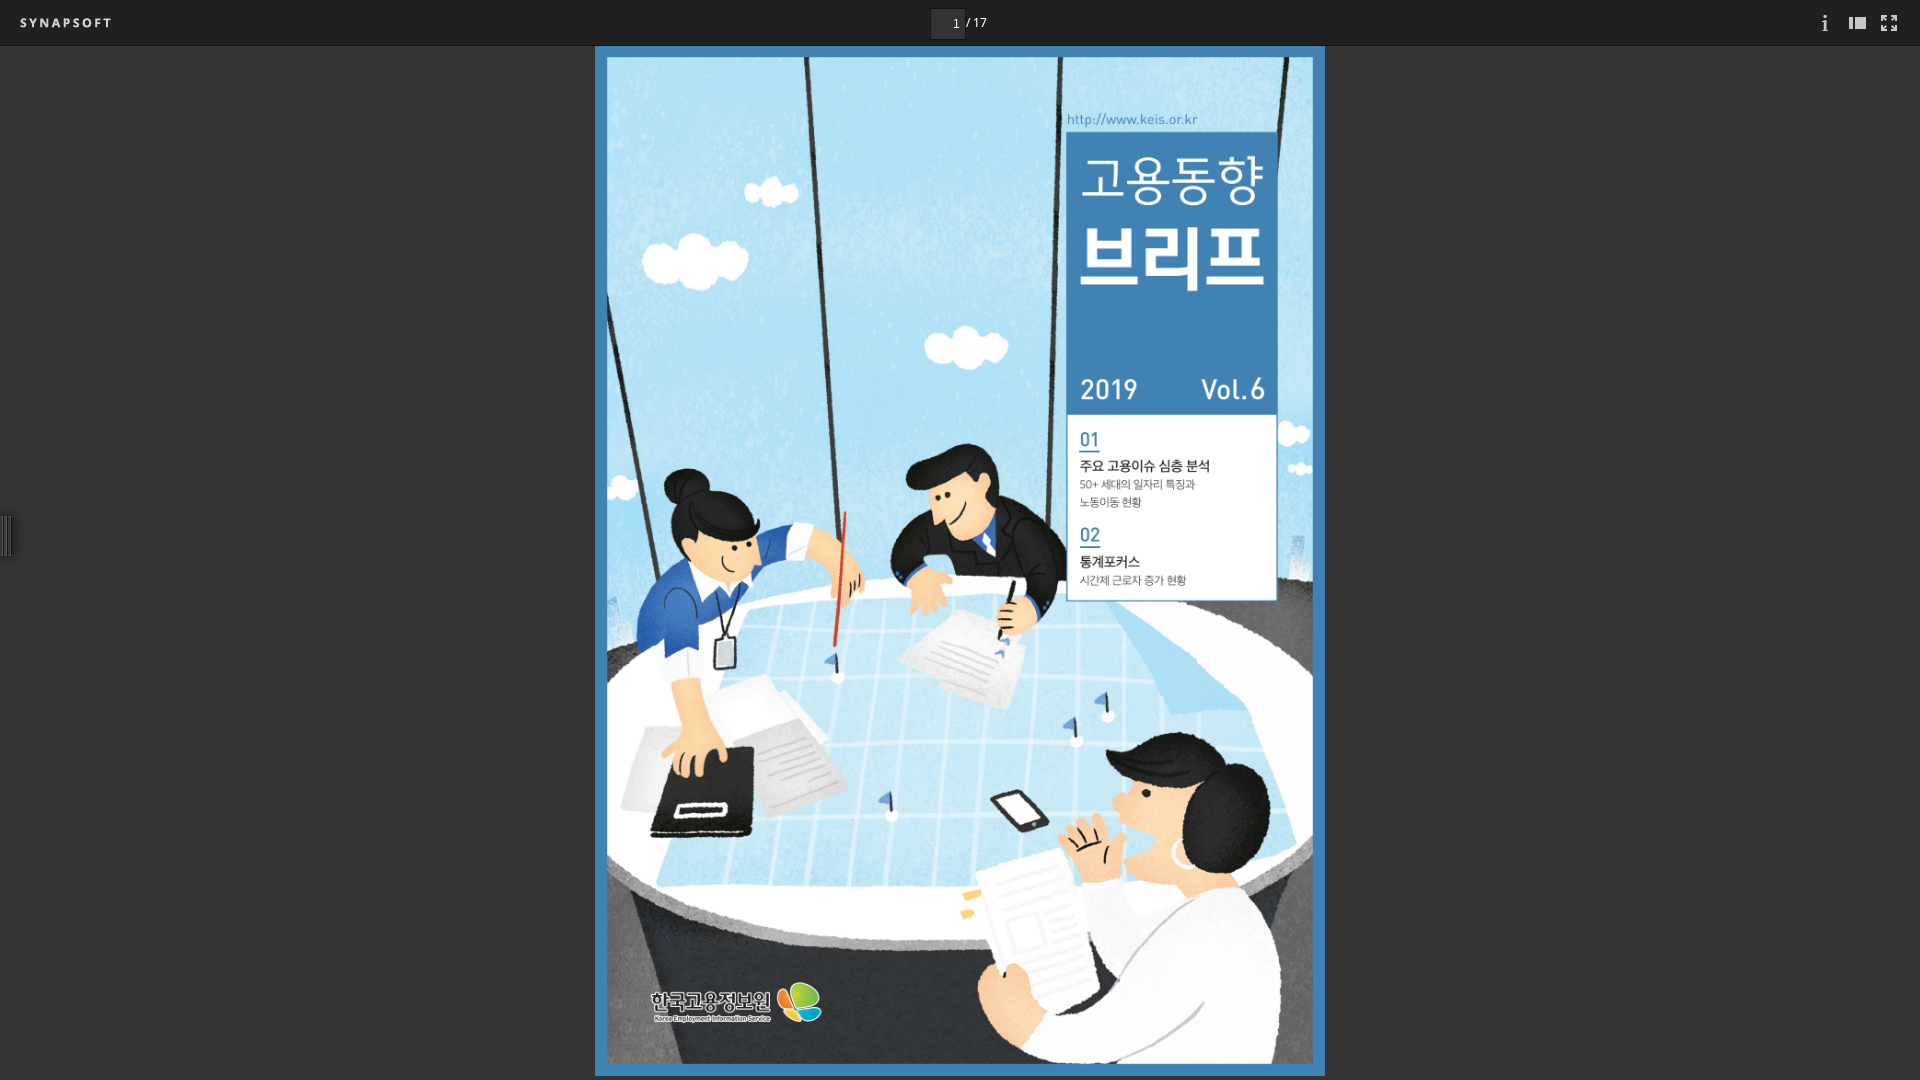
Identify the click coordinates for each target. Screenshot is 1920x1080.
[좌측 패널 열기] (1857, 22)
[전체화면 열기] (1889, 22)
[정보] (1825, 22)
